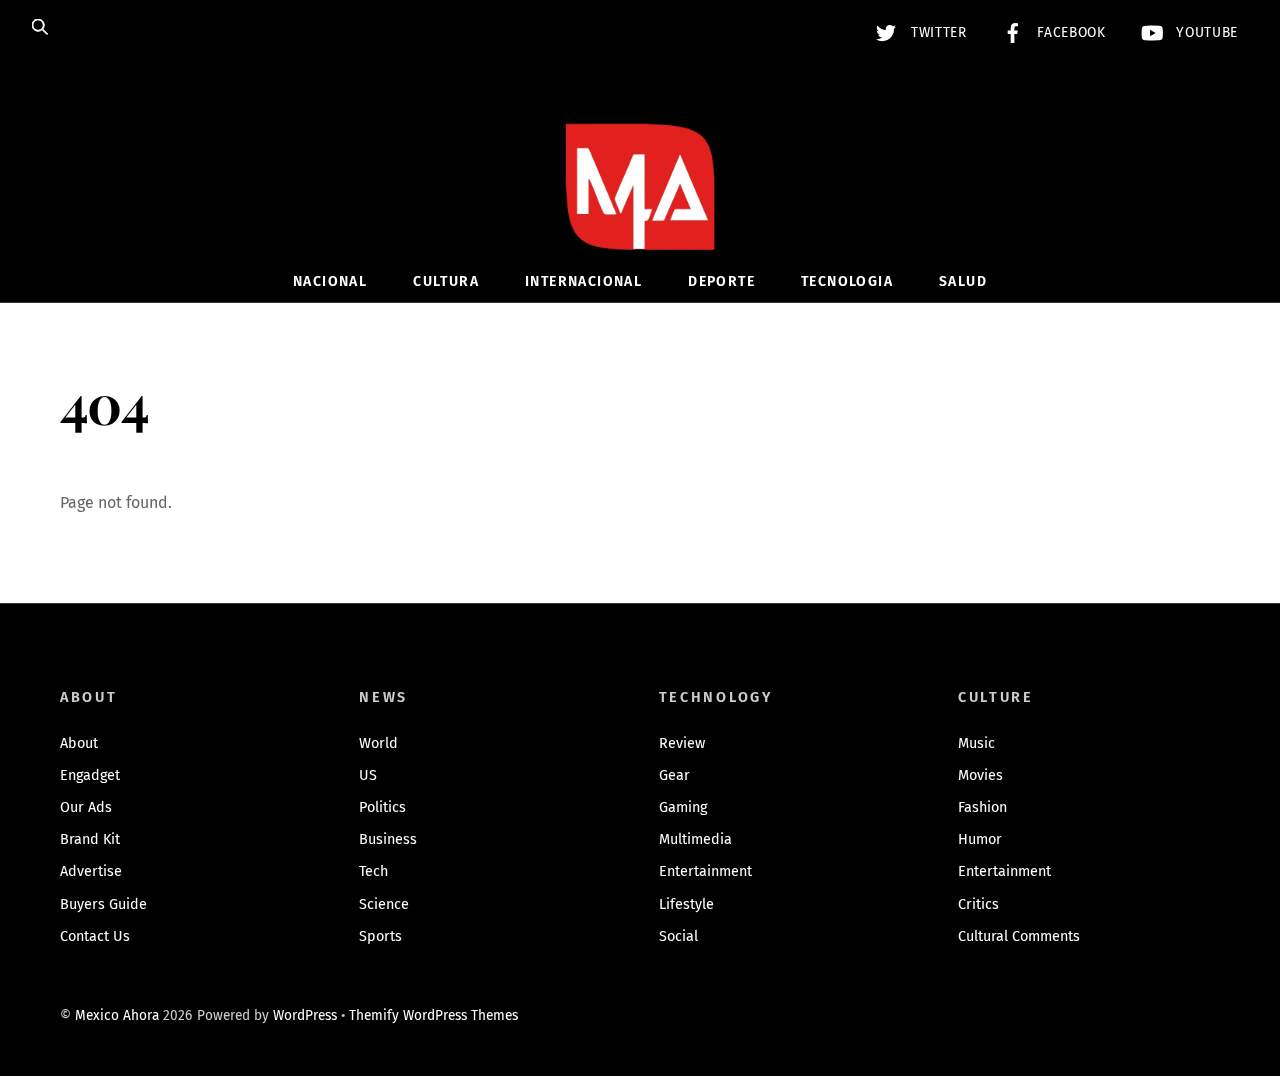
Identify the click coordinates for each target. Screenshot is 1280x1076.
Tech (373, 871)
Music (976, 743)
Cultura (446, 281)
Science (384, 904)
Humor (980, 839)
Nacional (330, 281)
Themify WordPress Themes (433, 1015)
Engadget (90, 775)
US (368, 775)
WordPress (305, 1015)
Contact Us (95, 936)
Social (678, 936)
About (79, 743)
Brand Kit (90, 839)
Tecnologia (847, 281)
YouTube (1205, 32)
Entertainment (705, 871)
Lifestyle (686, 904)
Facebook (1069, 32)
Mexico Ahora (117, 1015)
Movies (980, 775)
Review (682, 743)
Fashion (982, 807)
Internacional (583, 281)
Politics (382, 807)
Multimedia (695, 839)
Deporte (721, 281)
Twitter (936, 32)
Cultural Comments (1019, 936)
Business (388, 839)
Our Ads (86, 807)
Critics (978, 904)
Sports (380, 936)
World (378, 743)
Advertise (91, 871)
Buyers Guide (103, 904)
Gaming (683, 807)
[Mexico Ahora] (640, 216)
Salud (963, 281)
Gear (674, 775)
